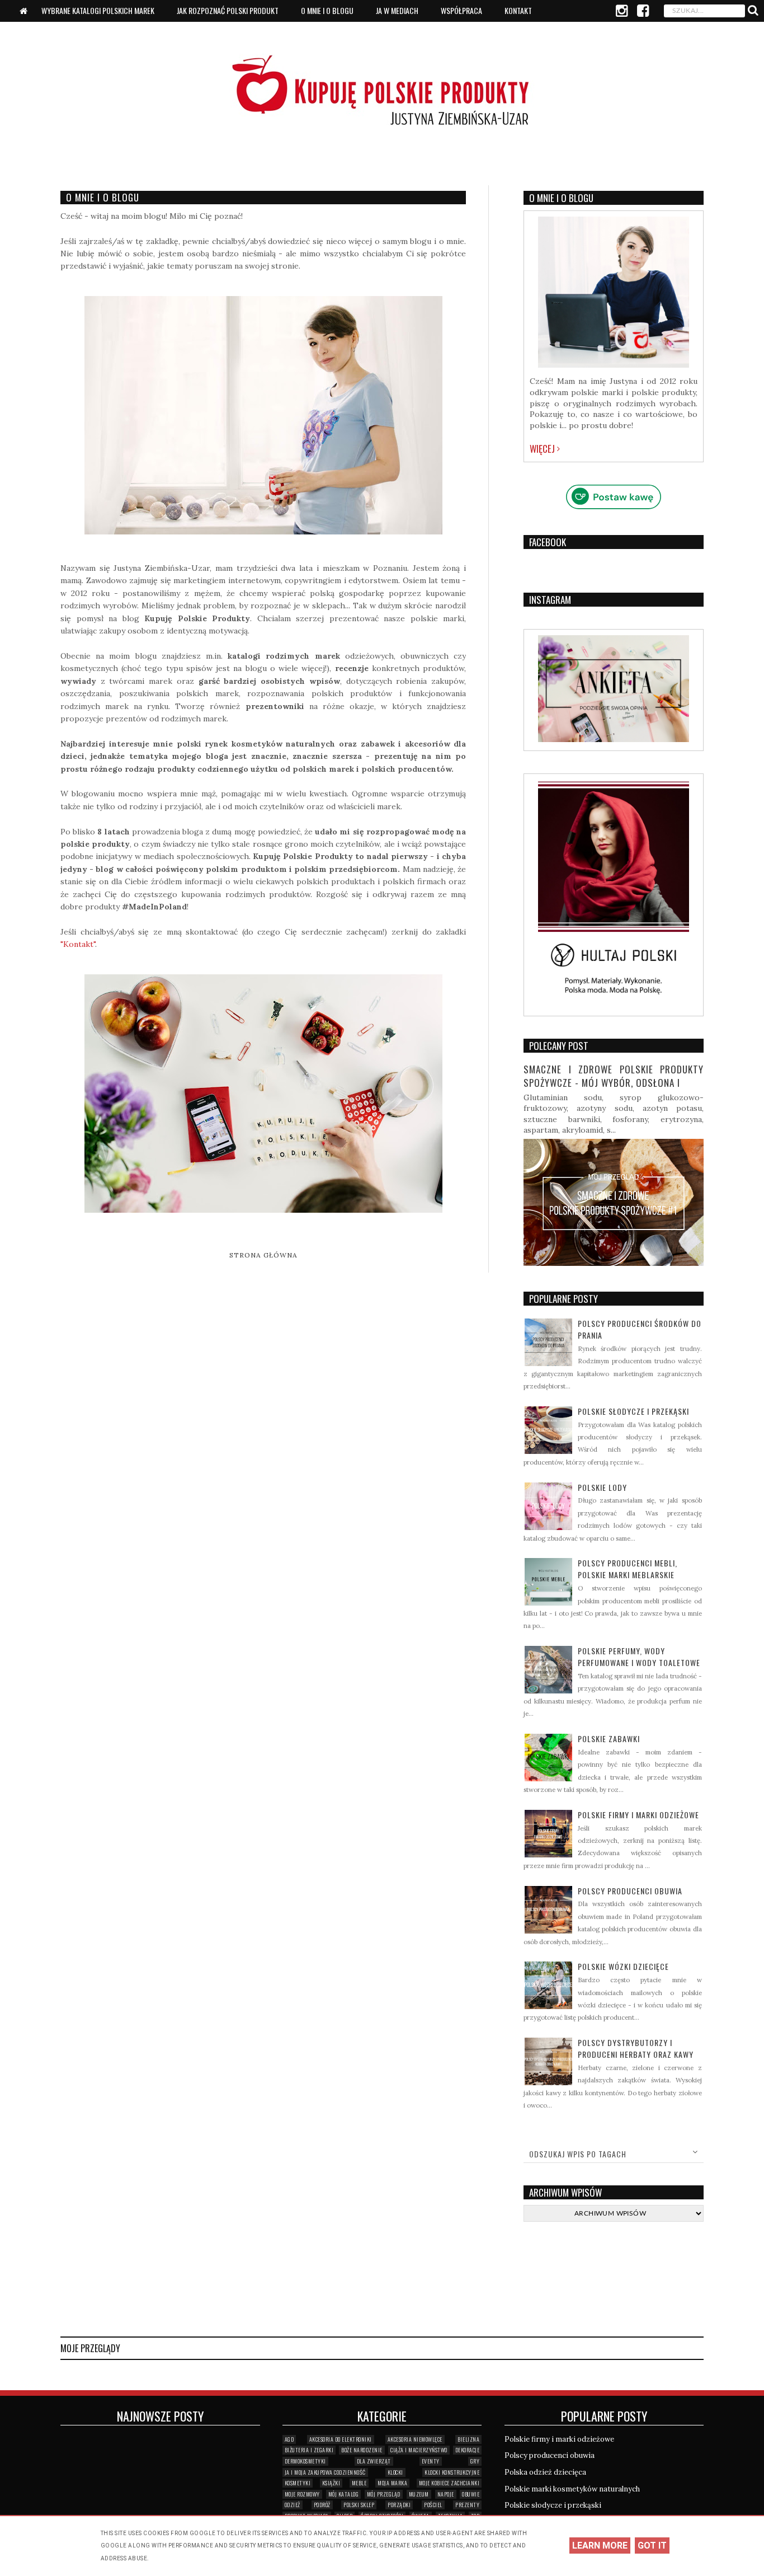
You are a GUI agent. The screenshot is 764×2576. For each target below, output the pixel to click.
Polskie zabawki (609, 1739)
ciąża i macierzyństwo (419, 2450)
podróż (322, 2505)
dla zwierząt (374, 2461)
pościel (433, 2505)
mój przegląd (384, 2494)
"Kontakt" (78, 944)
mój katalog (344, 2494)
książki (331, 2483)
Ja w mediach (397, 10)
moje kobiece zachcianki (449, 2483)
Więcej (543, 449)
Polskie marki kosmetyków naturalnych (572, 2489)
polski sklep (359, 2505)
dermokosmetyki (305, 2461)
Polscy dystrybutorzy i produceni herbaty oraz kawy (636, 2048)
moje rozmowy (302, 2494)
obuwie (471, 2494)
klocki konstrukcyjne (452, 2472)
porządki (399, 2505)
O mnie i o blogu (327, 10)
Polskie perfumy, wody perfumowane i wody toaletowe (639, 1657)
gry (475, 2461)
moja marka (392, 2483)
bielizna (468, 2439)
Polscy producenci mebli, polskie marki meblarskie (628, 1569)
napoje (446, 2494)
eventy (431, 2461)
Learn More (600, 2545)
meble (359, 2483)
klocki (395, 2472)
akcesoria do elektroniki (341, 2439)
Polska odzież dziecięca (545, 2472)
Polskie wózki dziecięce (623, 1966)
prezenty (467, 2505)
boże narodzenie (362, 2450)
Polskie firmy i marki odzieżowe (638, 1815)
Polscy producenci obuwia (630, 1891)
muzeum (419, 2494)
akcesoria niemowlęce (415, 2439)
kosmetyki (298, 2483)
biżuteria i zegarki (309, 2450)
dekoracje (468, 2450)
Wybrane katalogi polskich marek (98, 10)
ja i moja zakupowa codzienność (325, 2472)
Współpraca (461, 10)
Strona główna (263, 1255)
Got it (652, 2545)
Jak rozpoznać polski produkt (228, 10)
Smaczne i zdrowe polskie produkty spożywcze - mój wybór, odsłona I (614, 1076)
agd (289, 2439)
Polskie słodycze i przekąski (633, 1411)
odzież (293, 2505)
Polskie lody (602, 1487)
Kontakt (518, 10)
